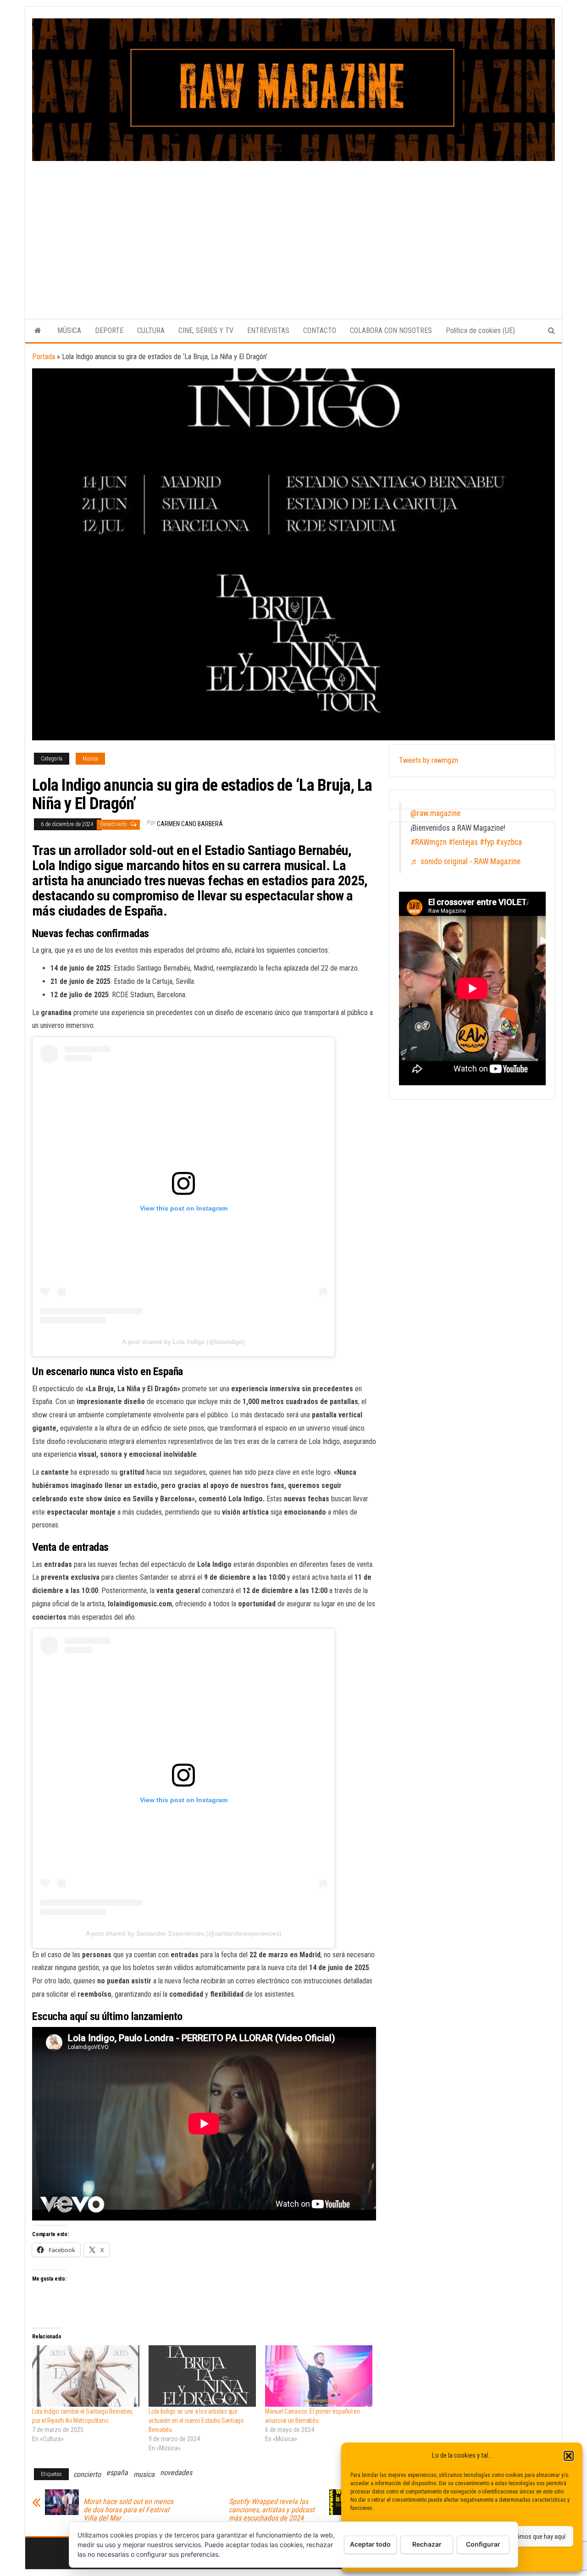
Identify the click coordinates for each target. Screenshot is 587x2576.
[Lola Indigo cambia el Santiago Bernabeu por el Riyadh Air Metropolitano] (86, 2376)
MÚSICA (69, 330)
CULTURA (151, 330)
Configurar (483, 2544)
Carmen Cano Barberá (190, 824)
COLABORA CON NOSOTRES (391, 330)
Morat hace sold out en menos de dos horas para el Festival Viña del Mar (128, 2510)
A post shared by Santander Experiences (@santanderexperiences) (184, 1933)
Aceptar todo (370, 2544)
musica (144, 2474)
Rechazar (427, 2544)
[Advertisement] (293, 230)
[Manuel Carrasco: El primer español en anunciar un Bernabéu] (319, 2376)
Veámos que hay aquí (537, 2537)
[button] (569, 2456)
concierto (87, 2474)
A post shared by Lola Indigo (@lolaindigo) (183, 1342)
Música (90, 759)
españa (117, 2473)
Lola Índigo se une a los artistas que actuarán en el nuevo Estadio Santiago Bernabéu (196, 2421)
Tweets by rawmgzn (429, 760)
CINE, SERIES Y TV (206, 330)
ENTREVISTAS (268, 330)
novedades (176, 2473)
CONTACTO (320, 330)
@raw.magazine (435, 813)
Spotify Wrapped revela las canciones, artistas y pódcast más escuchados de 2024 (272, 2510)
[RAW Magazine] (38, 331)
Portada (44, 357)
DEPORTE (109, 330)
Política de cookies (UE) (480, 330)
